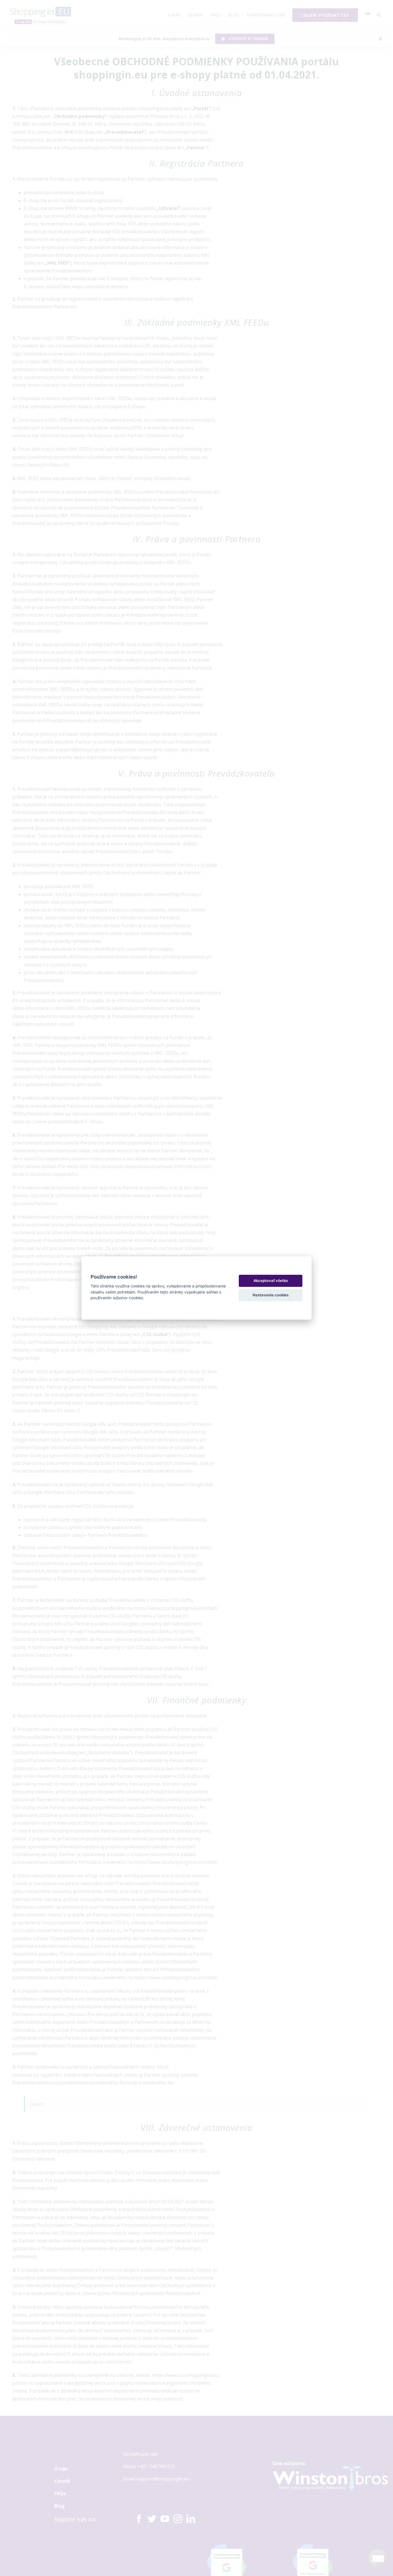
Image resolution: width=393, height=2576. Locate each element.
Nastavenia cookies (271, 1295)
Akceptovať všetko (271, 1281)
